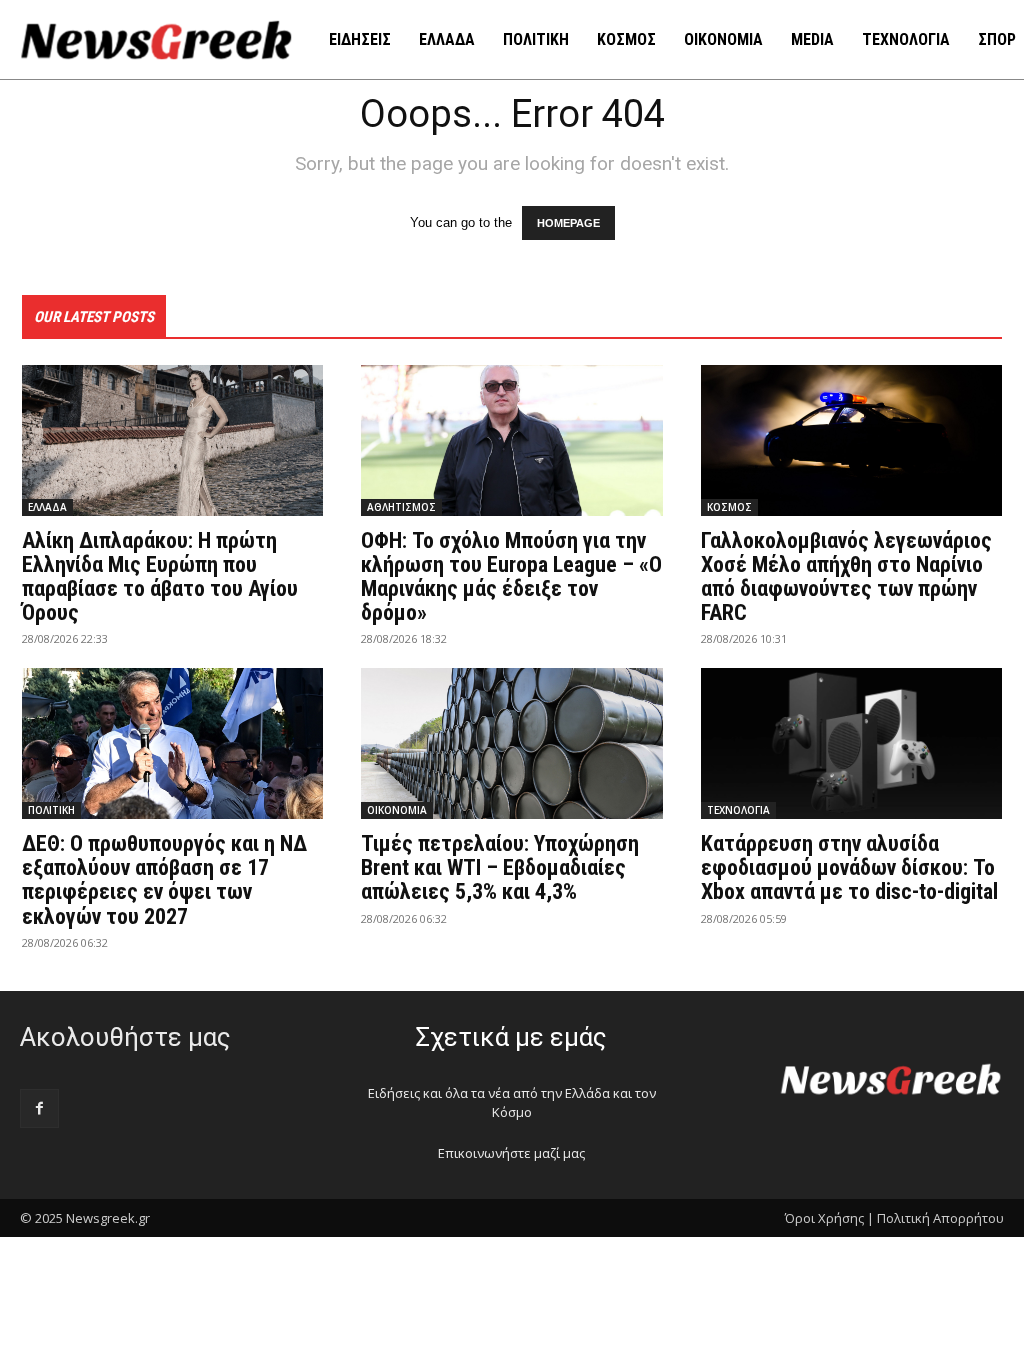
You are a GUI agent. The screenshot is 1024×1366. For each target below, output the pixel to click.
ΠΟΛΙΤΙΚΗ (51, 810)
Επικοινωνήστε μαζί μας (511, 1153)
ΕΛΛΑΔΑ (47, 507)
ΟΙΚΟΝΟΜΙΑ (397, 810)
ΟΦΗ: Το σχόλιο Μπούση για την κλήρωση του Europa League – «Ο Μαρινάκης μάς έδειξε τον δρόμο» (511, 577)
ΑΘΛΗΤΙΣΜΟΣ (401, 507)
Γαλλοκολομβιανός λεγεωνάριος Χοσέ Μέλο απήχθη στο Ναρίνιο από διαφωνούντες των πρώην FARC (846, 577)
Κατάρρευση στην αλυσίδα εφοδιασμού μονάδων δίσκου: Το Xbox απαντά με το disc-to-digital (849, 867)
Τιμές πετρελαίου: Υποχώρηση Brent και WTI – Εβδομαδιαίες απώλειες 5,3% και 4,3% (500, 867)
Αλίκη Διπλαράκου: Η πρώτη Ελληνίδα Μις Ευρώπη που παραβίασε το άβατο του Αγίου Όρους (160, 577)
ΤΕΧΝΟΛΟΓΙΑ (738, 810)
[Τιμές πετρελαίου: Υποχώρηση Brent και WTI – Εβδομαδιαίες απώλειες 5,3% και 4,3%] (511, 743)
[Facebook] (39, 1108)
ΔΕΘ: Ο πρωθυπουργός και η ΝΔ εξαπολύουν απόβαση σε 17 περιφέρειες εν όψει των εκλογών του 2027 (164, 880)
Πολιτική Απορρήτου (940, 1218)
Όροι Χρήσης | (829, 1218)
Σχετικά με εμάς (511, 1037)
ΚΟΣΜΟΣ (729, 507)
